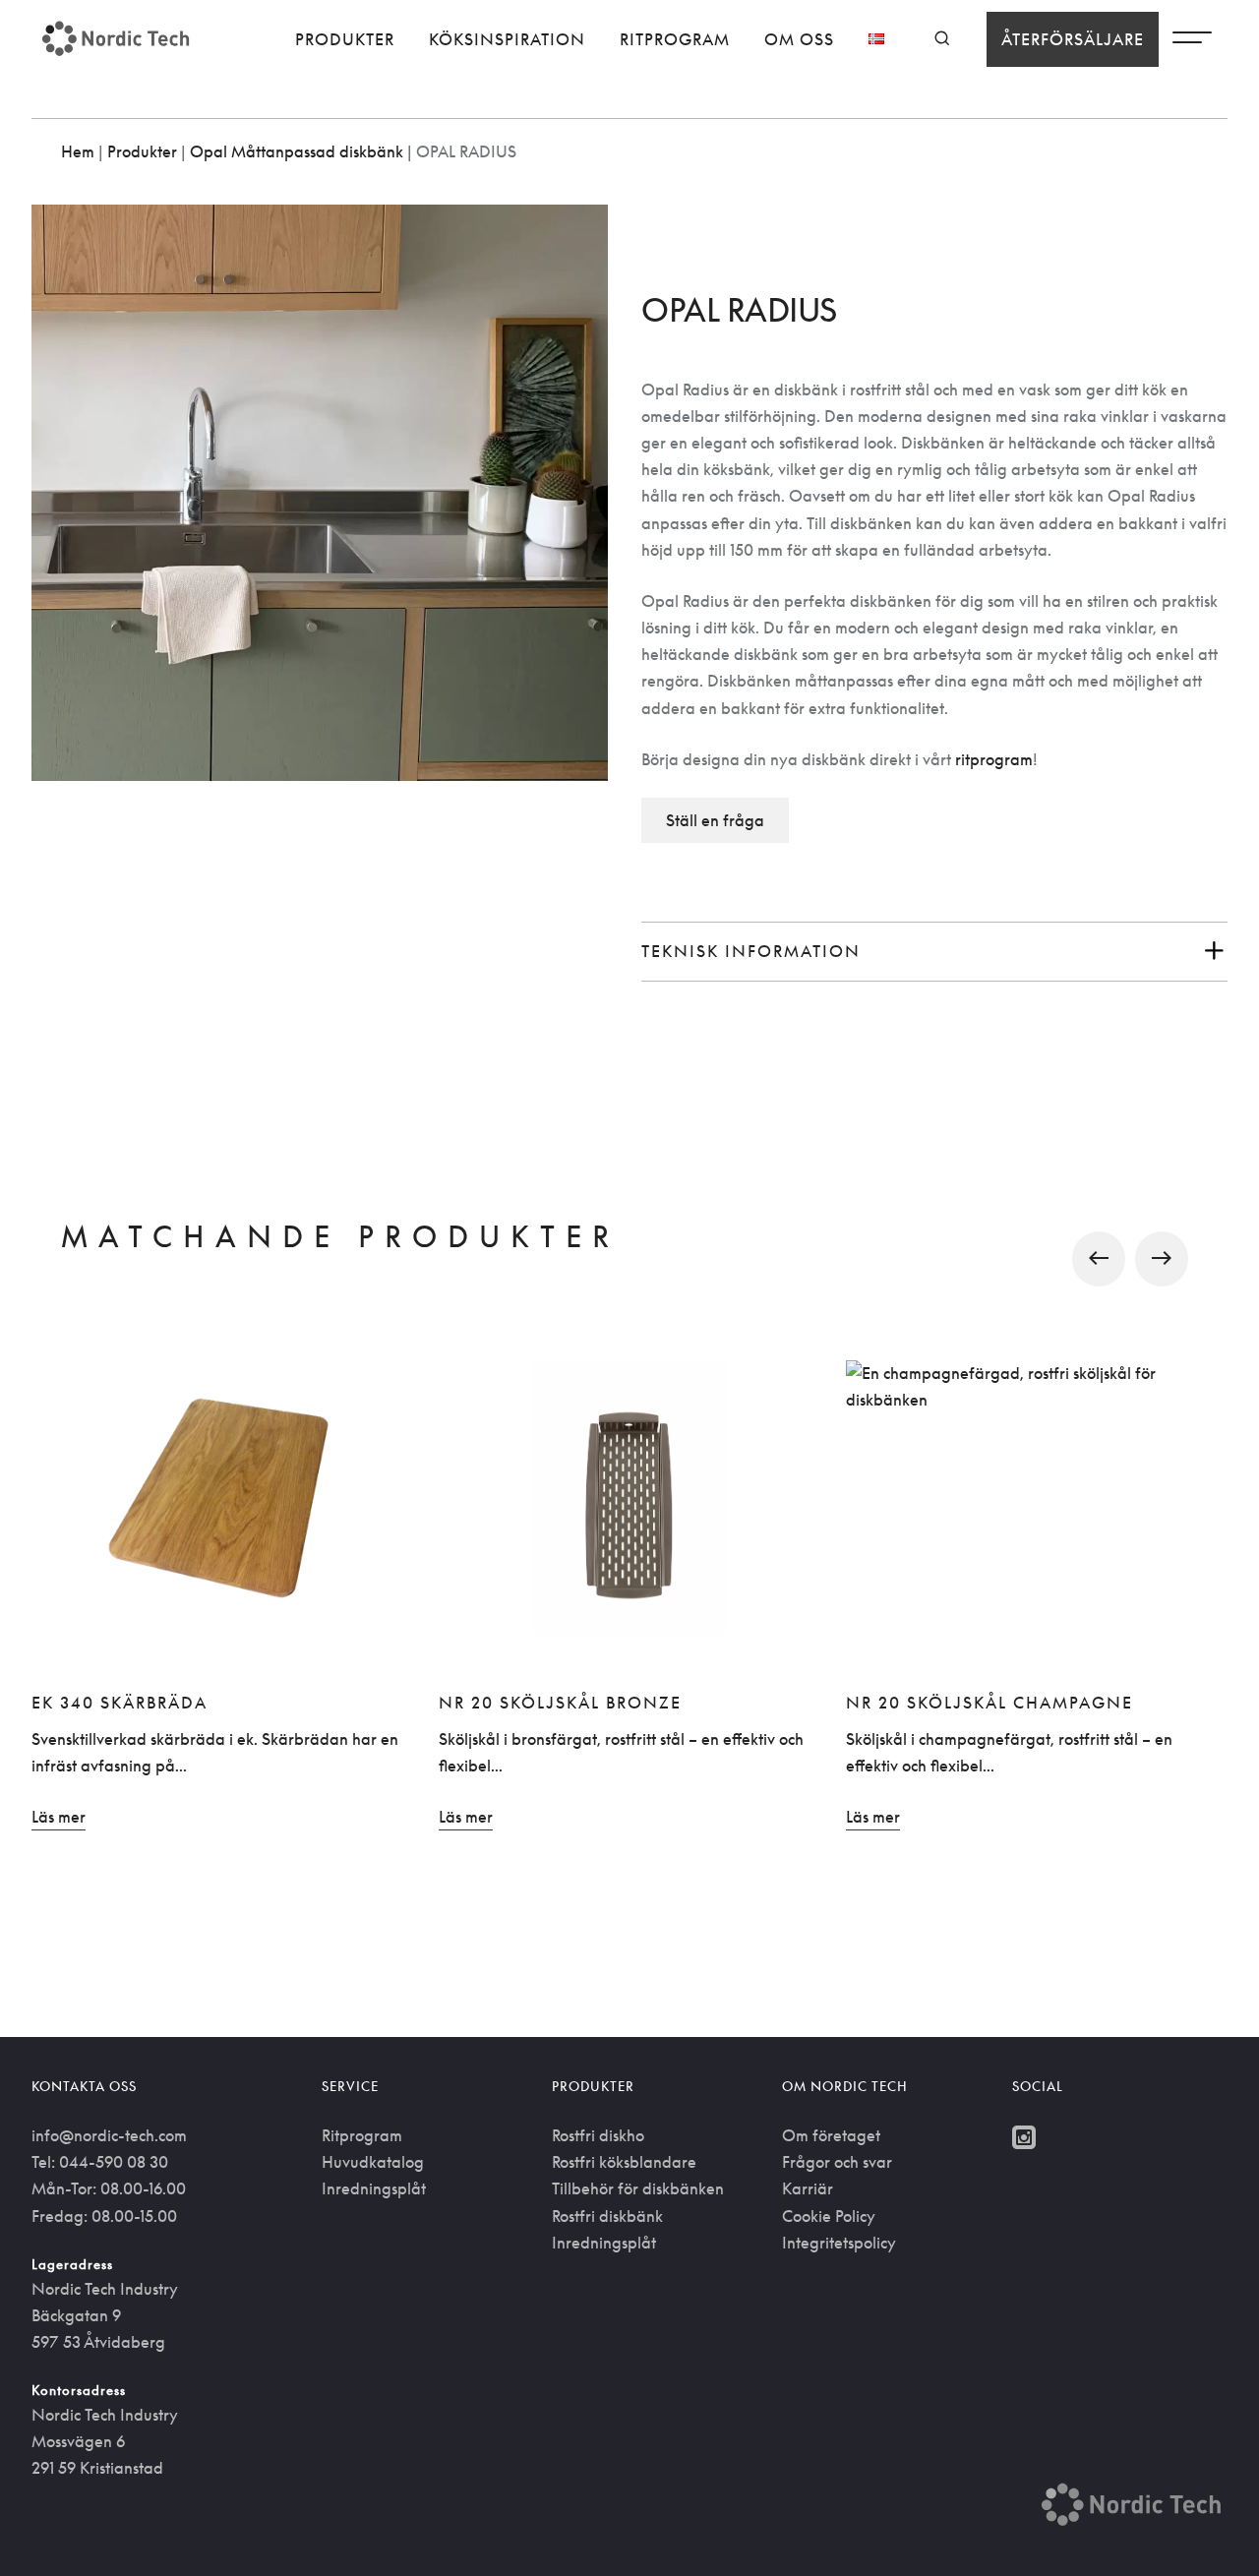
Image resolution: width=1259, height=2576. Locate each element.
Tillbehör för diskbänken (638, 2188)
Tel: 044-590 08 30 (100, 2162)
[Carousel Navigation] (629, 1258)
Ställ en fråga (715, 820)
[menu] (1192, 42)
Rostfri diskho (598, 2135)
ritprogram (994, 759)
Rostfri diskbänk (607, 2216)
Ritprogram (675, 39)
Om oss (799, 39)
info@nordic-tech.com (109, 2135)
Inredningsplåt (374, 2188)
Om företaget (831, 2135)
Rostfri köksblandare (624, 2162)
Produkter (345, 39)
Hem (78, 151)
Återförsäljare (1073, 39)
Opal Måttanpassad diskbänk (297, 151)
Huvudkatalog (373, 2162)
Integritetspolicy (839, 2243)
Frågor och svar (837, 2162)
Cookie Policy (829, 2216)
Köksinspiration (507, 39)
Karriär (808, 2188)
